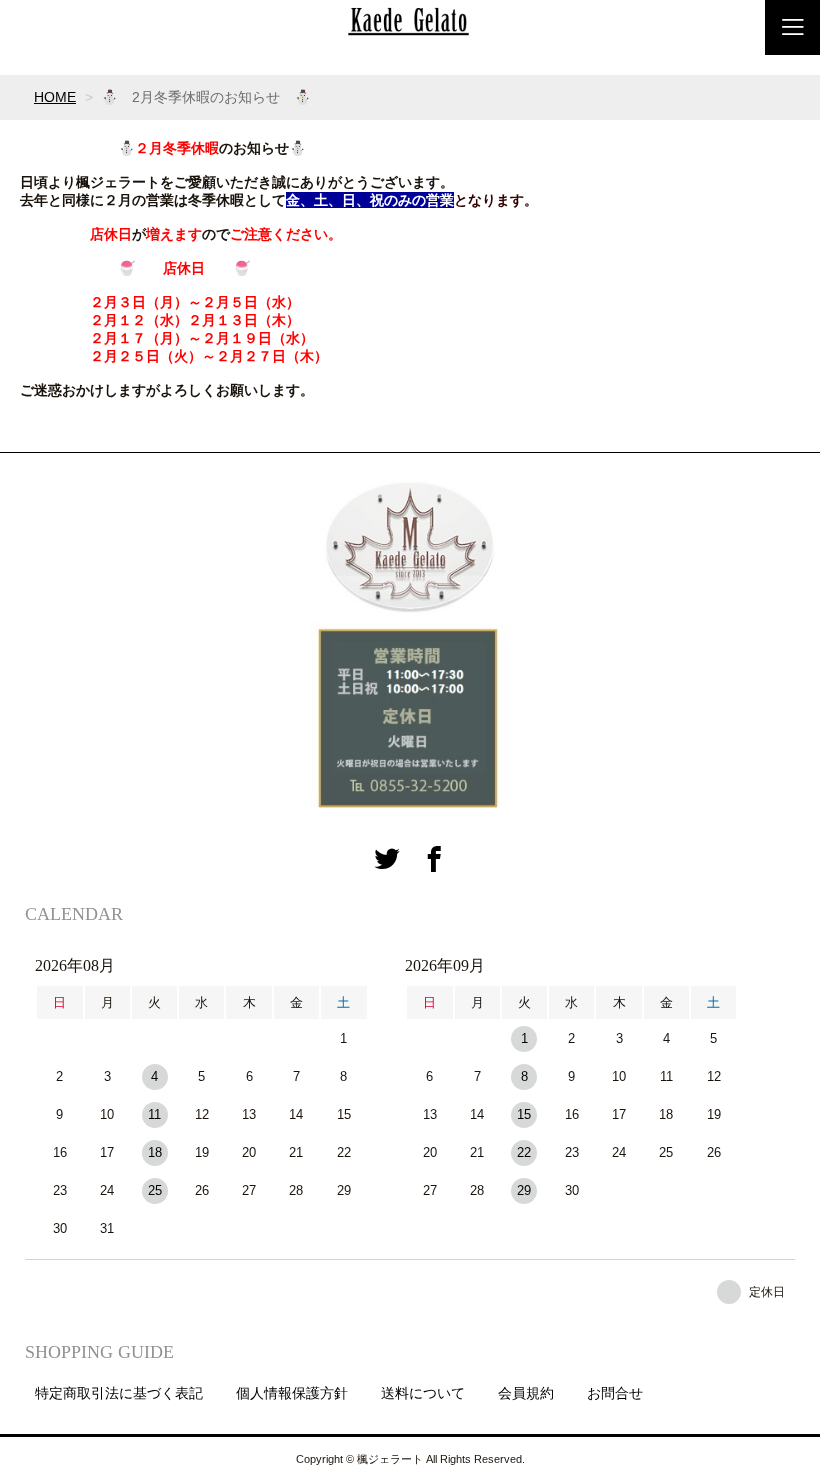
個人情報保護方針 (292, 1393)
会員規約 (526, 1393)
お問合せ (615, 1393)
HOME (55, 97)
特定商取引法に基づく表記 (119, 1393)
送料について (423, 1393)
